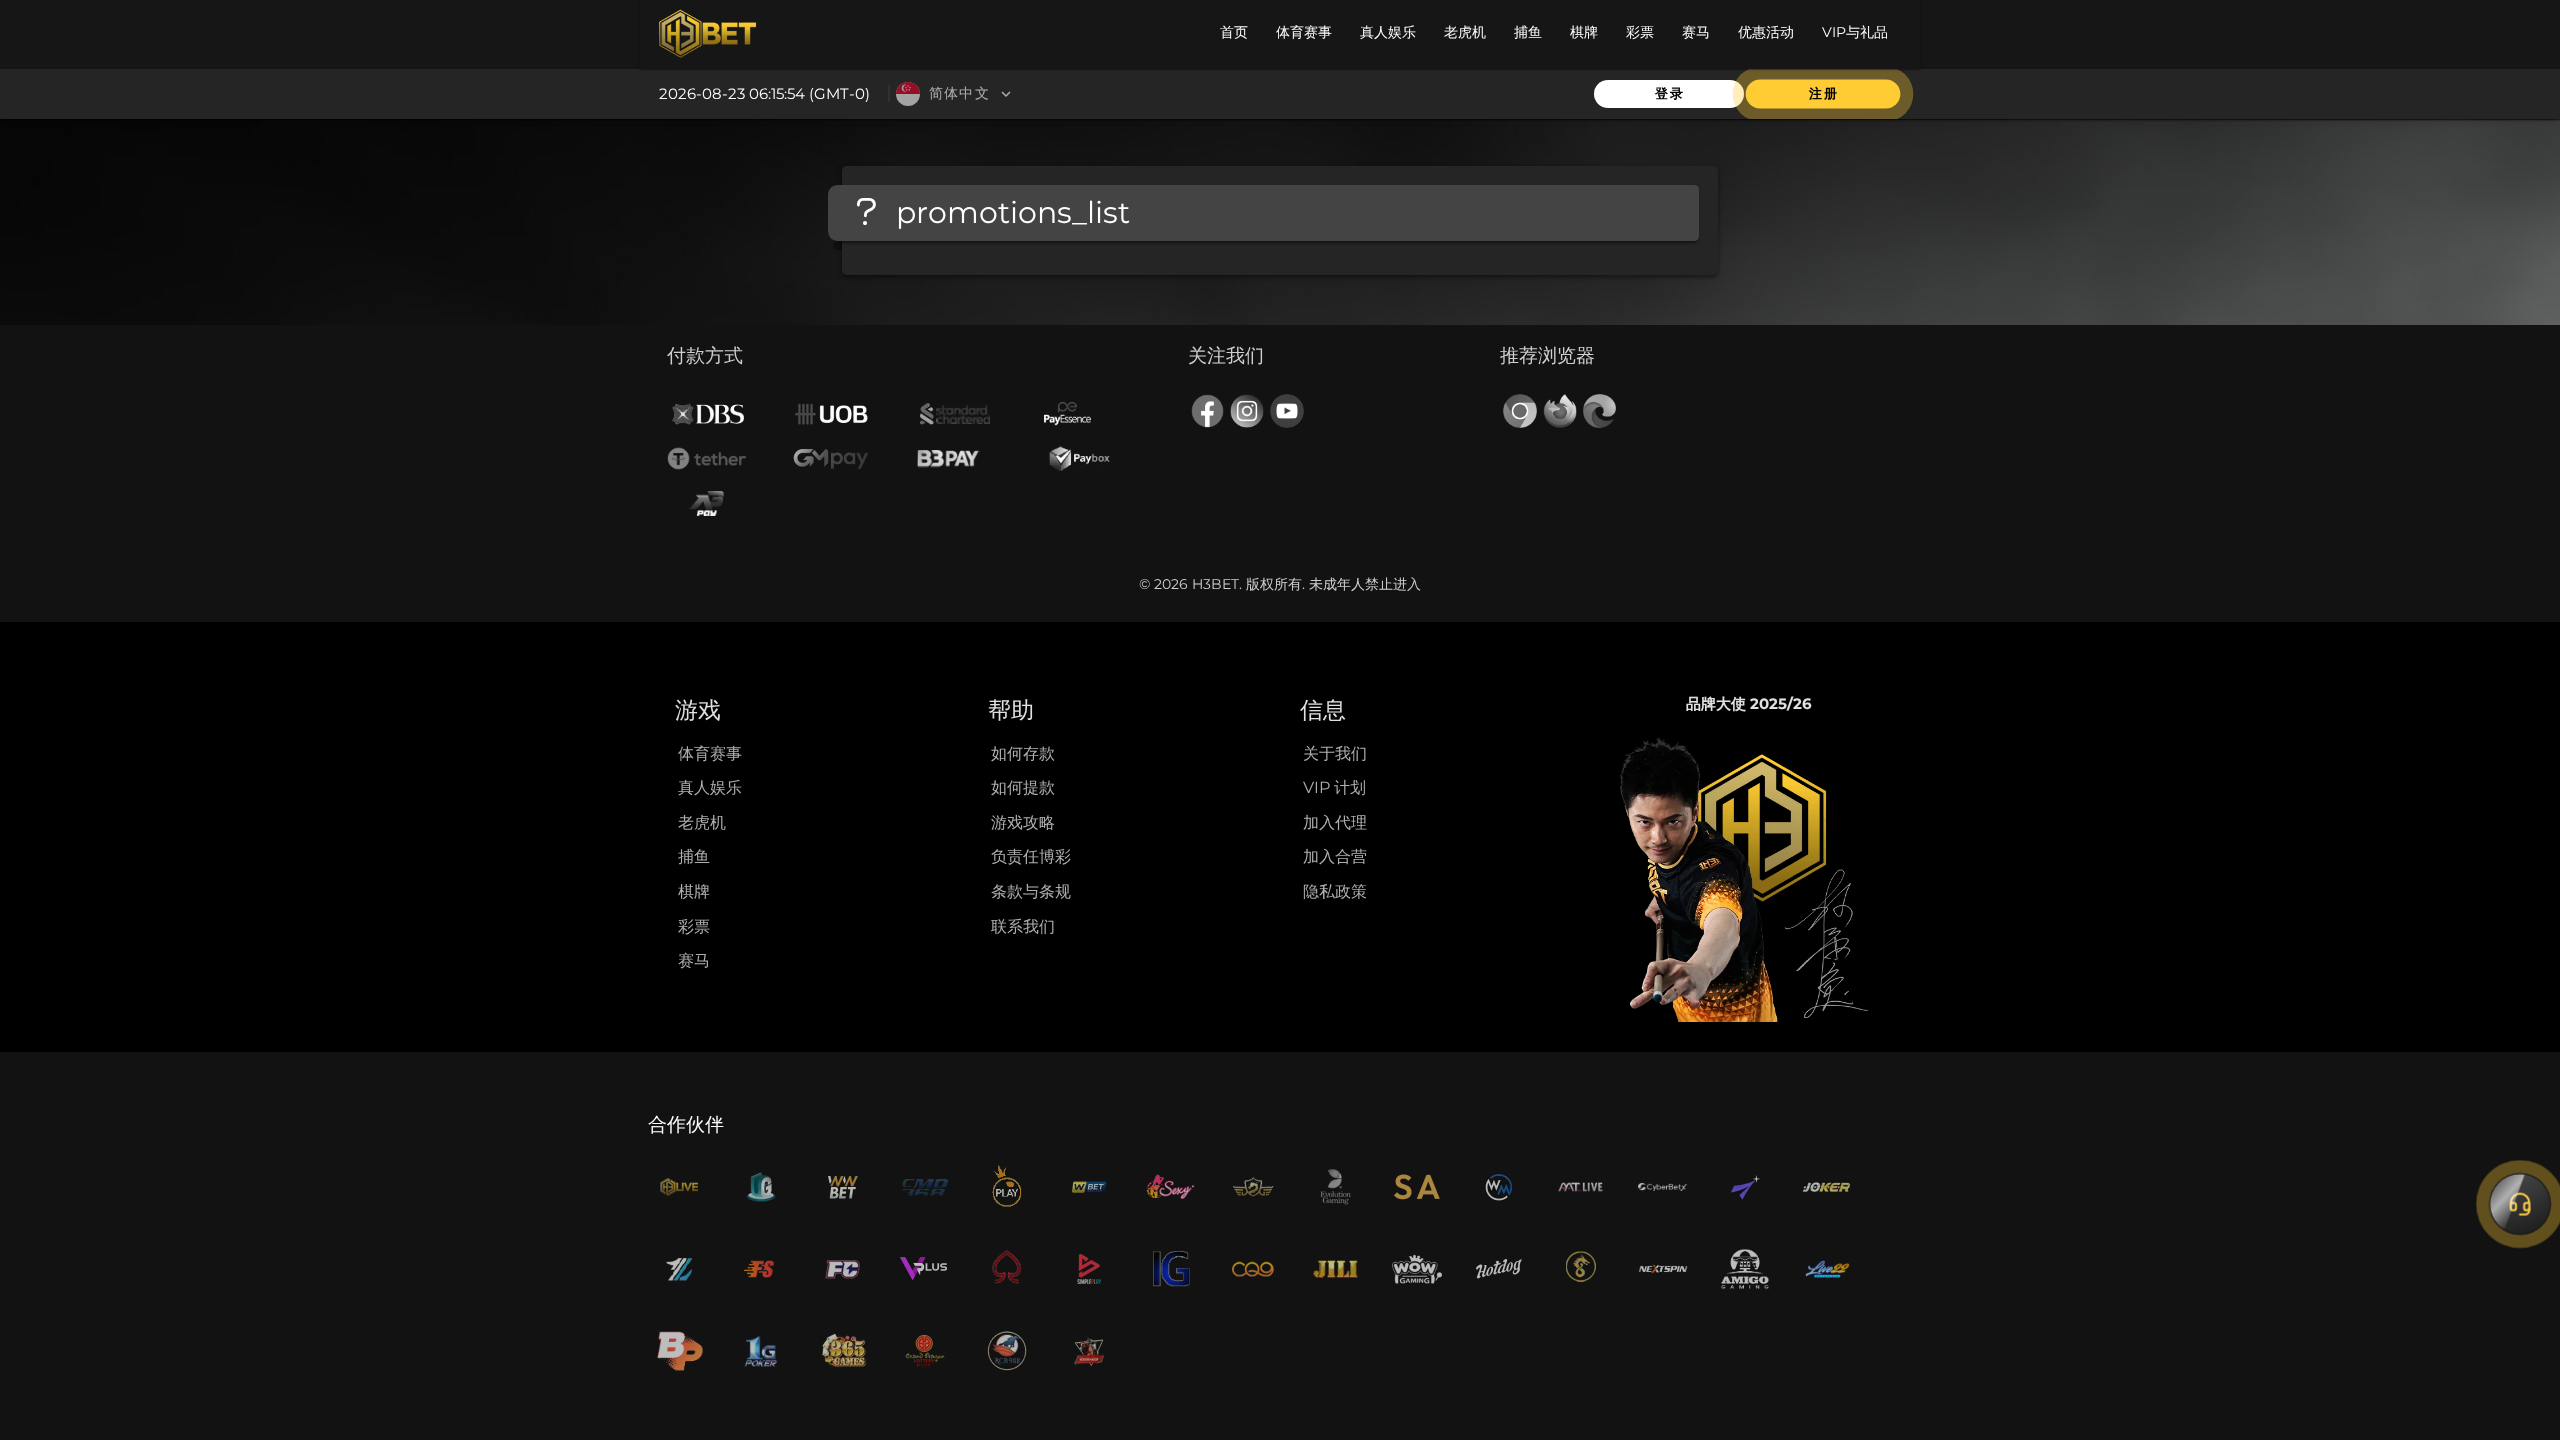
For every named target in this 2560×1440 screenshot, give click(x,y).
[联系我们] (2520, 1204)
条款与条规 (1031, 891)
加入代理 (1335, 822)
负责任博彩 (1031, 856)
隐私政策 (1335, 891)
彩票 (694, 926)
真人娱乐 (710, 787)
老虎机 (702, 822)
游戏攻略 (1023, 822)
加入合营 (1335, 856)
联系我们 (1023, 926)
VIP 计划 (1334, 787)
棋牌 (694, 891)
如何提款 (1023, 787)
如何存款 (1023, 753)
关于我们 (1335, 753)
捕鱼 (694, 856)
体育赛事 (710, 753)
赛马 (694, 960)
